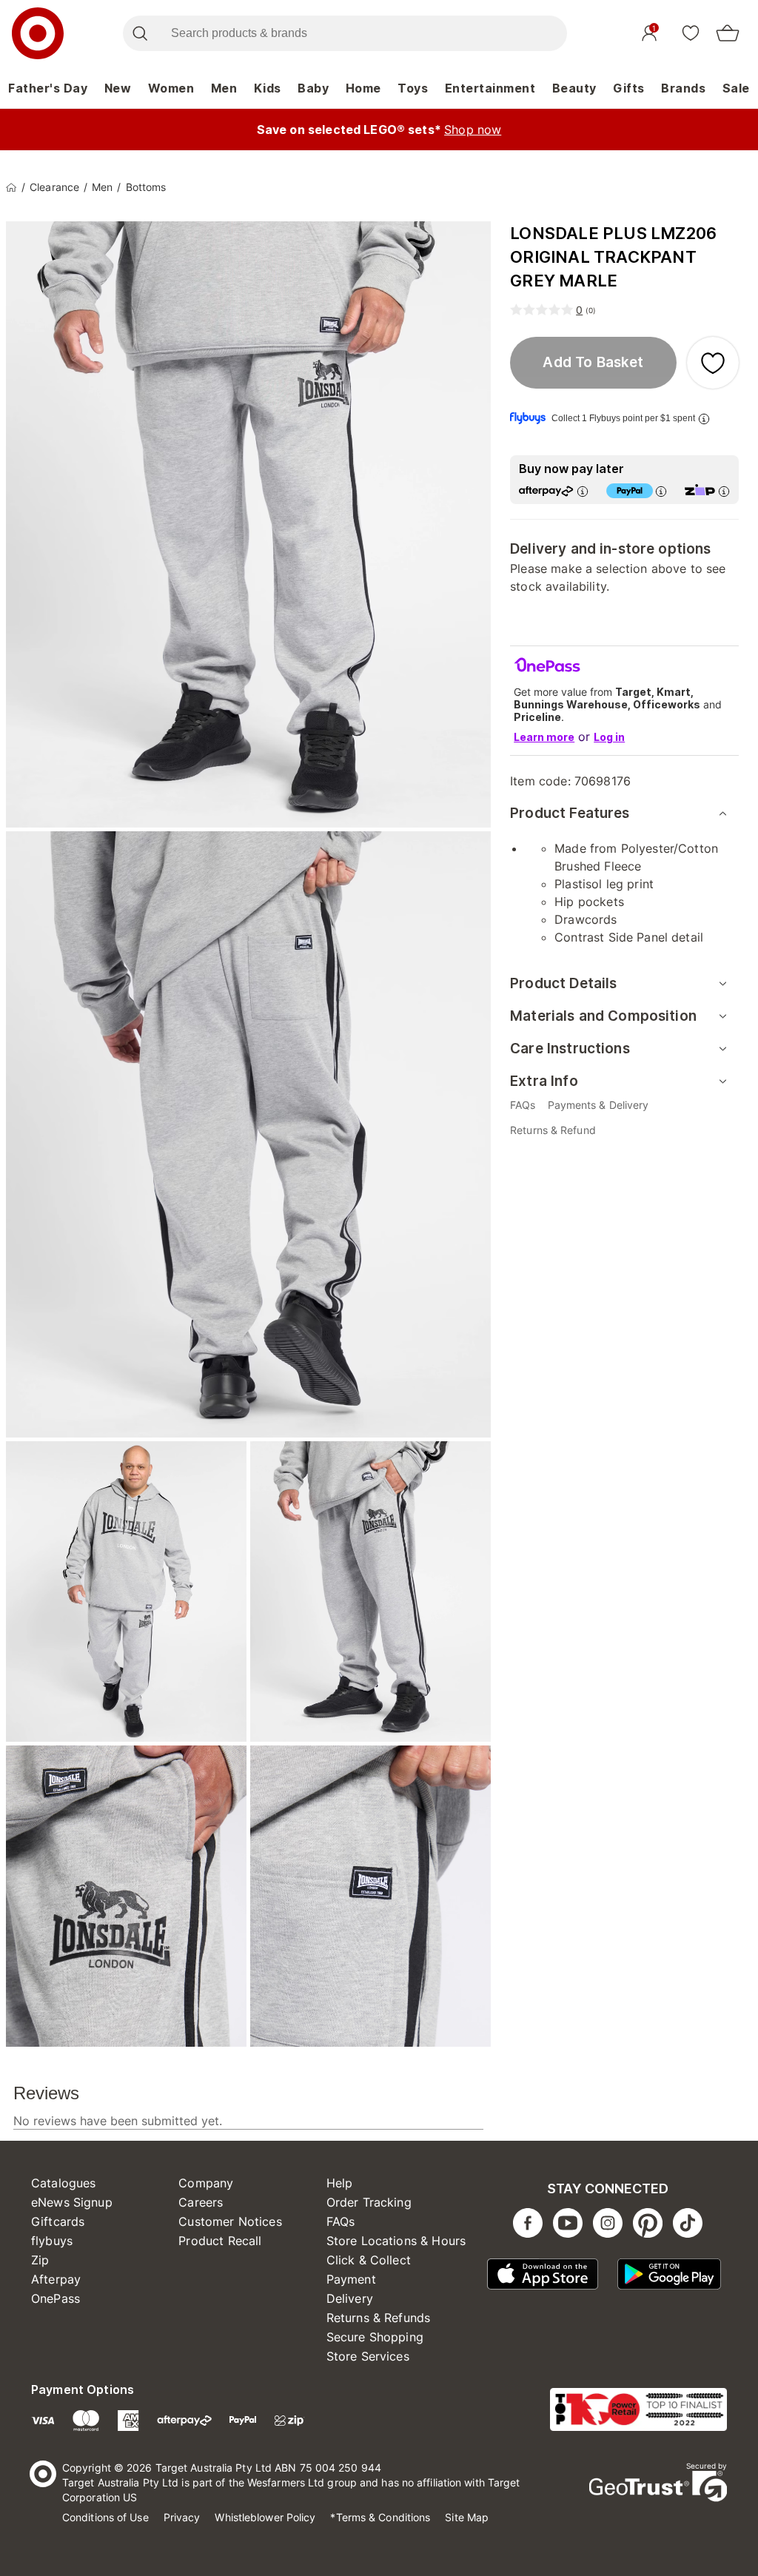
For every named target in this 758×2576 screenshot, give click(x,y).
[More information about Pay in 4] (661, 491)
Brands (683, 88)
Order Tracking (369, 2202)
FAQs (341, 2221)
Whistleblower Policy (265, 2517)
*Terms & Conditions (380, 2517)
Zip (40, 2260)
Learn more (544, 737)
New (118, 88)
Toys (413, 88)
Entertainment (490, 88)
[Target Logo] (38, 33)
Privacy (182, 2517)
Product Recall (220, 2241)
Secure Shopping (375, 2337)
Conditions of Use (105, 2517)
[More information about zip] (724, 491)
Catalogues (64, 2183)
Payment (351, 2279)
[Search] (140, 33)
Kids (268, 88)
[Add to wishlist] (713, 363)
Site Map (467, 2517)
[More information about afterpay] (583, 491)
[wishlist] (691, 33)
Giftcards (58, 2221)
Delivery (350, 2298)
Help (340, 2183)
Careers (201, 2202)
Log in (609, 737)
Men (224, 88)
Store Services (368, 2356)
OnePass (56, 2298)
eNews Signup (72, 2202)
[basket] (728, 33)
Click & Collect (369, 2260)
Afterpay (56, 2279)
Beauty (574, 88)
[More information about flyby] (704, 419)
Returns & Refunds (379, 2318)
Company (206, 2183)
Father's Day (48, 88)
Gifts (629, 88)
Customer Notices (230, 2221)
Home (363, 88)
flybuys (52, 2241)
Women (171, 88)
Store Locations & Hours (396, 2241)
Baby (313, 88)
